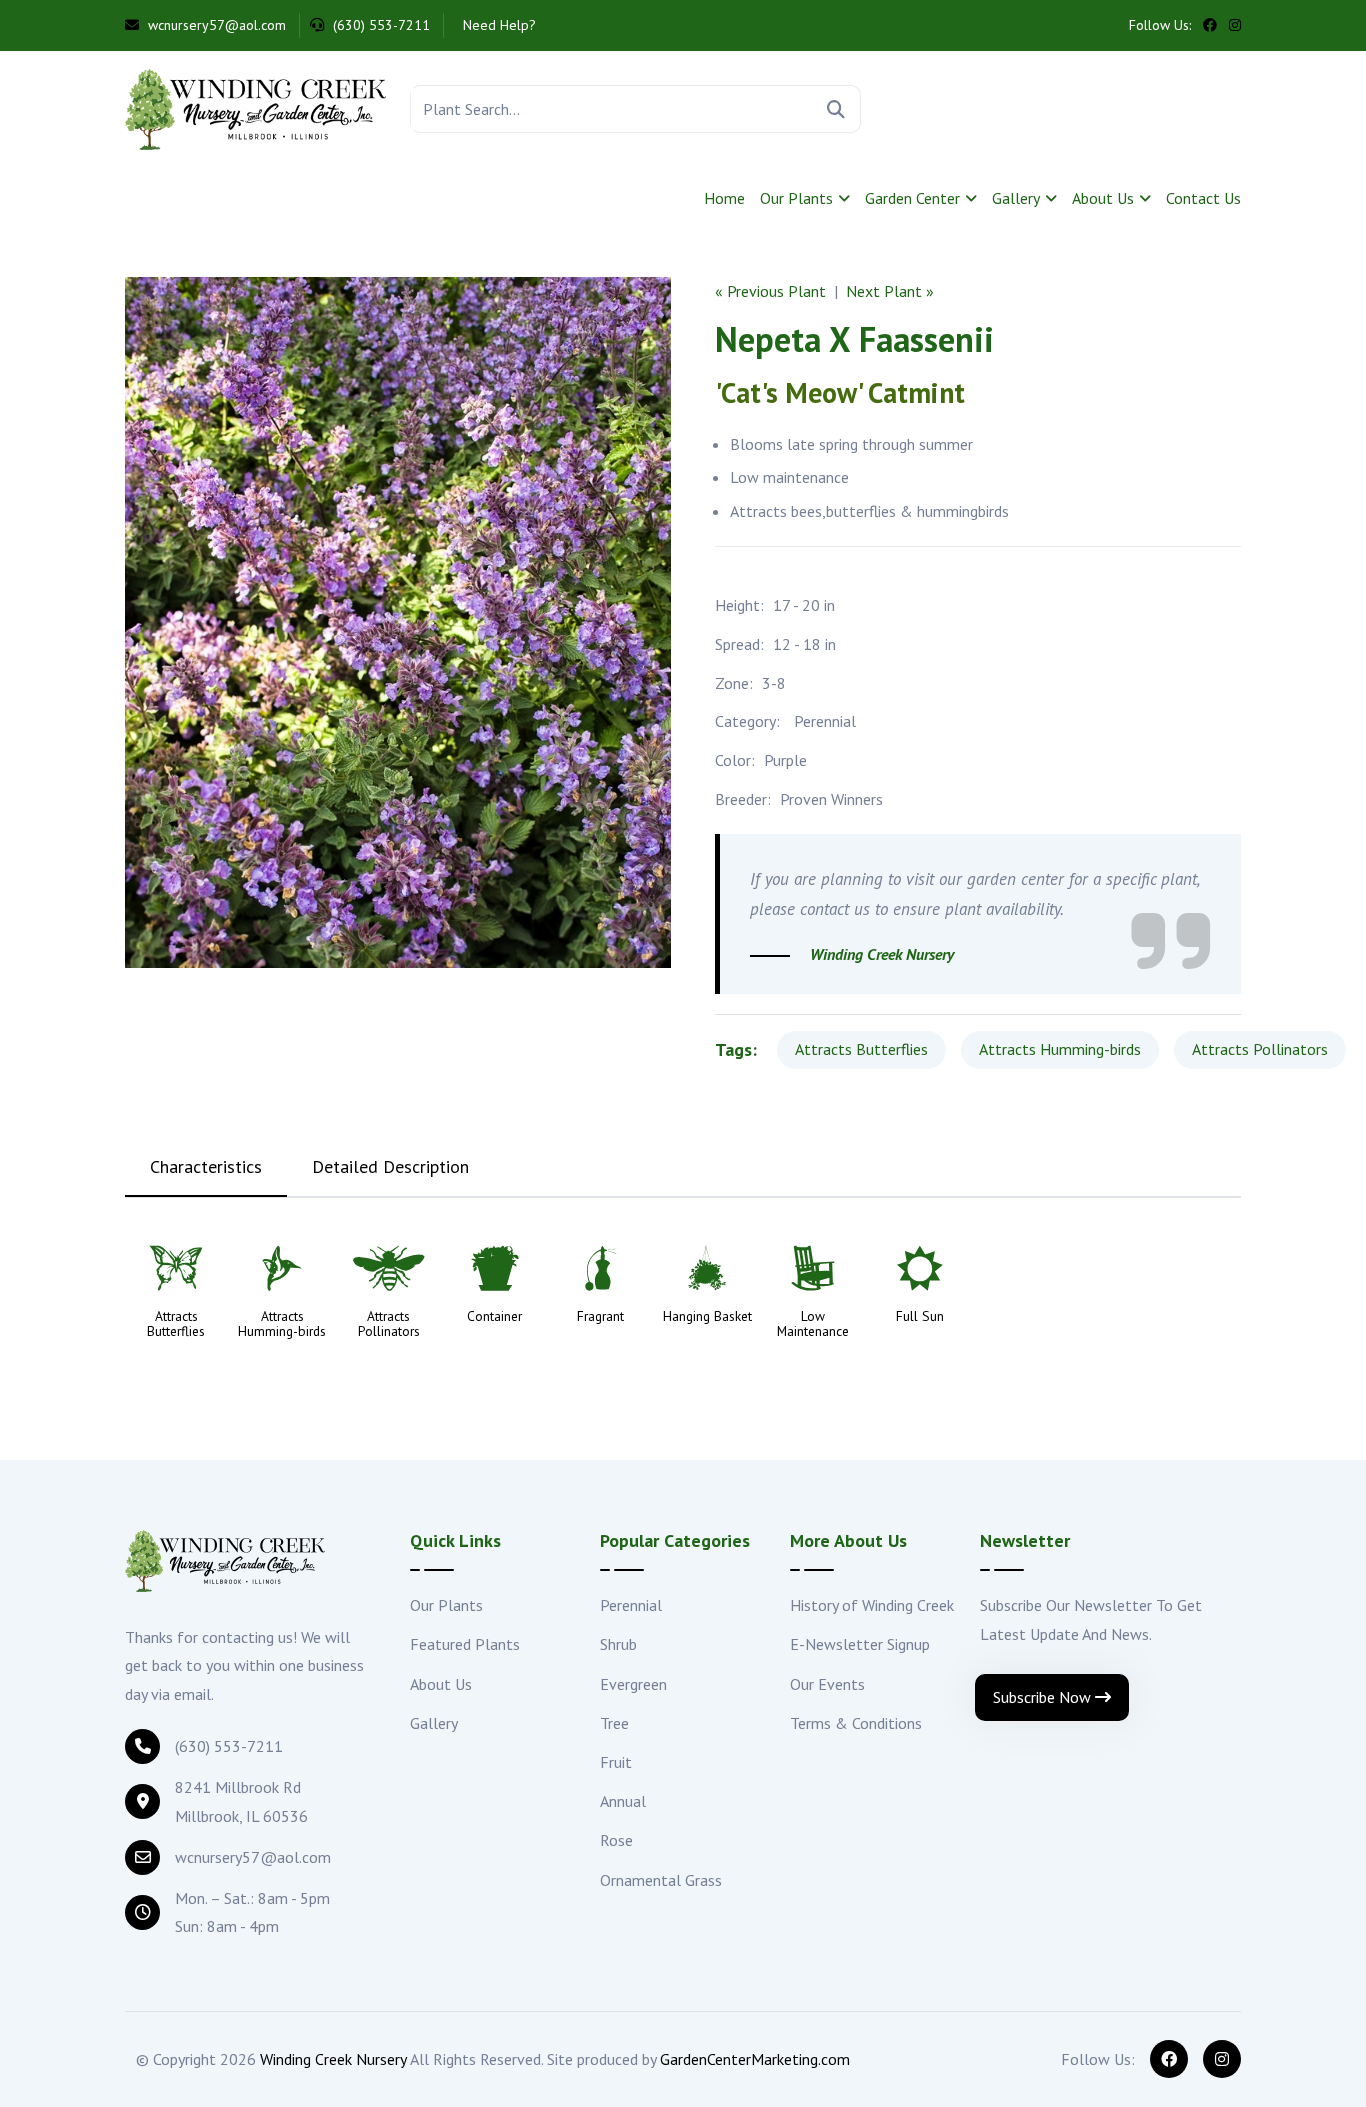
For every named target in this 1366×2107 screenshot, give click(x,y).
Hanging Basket (707, 1316)
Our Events (827, 1684)
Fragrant (600, 1316)
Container (494, 1316)
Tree (614, 1723)
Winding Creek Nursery (333, 2059)
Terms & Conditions (856, 1723)
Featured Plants (465, 1644)
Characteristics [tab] (206, 1166)
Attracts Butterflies (861, 1049)
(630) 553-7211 (379, 25)
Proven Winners (831, 799)
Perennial (825, 721)
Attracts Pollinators (1260, 1049)
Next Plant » (890, 291)
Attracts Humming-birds (1060, 1049)
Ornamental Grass (661, 1880)
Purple (785, 760)
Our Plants (796, 198)
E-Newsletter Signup (860, 1644)
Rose (616, 1840)
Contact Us (1203, 198)
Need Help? (497, 25)
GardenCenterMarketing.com (755, 2059)
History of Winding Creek (872, 1605)
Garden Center (912, 198)
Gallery (1016, 198)
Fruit (616, 1762)
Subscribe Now (1044, 1697)
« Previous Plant (770, 291)
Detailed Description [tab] (390, 1166)
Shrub (618, 1644)
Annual (623, 1801)
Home (724, 198)
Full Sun (920, 1316)
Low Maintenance (813, 1324)
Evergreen (633, 1684)
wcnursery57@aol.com (215, 25)
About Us (1103, 198)
